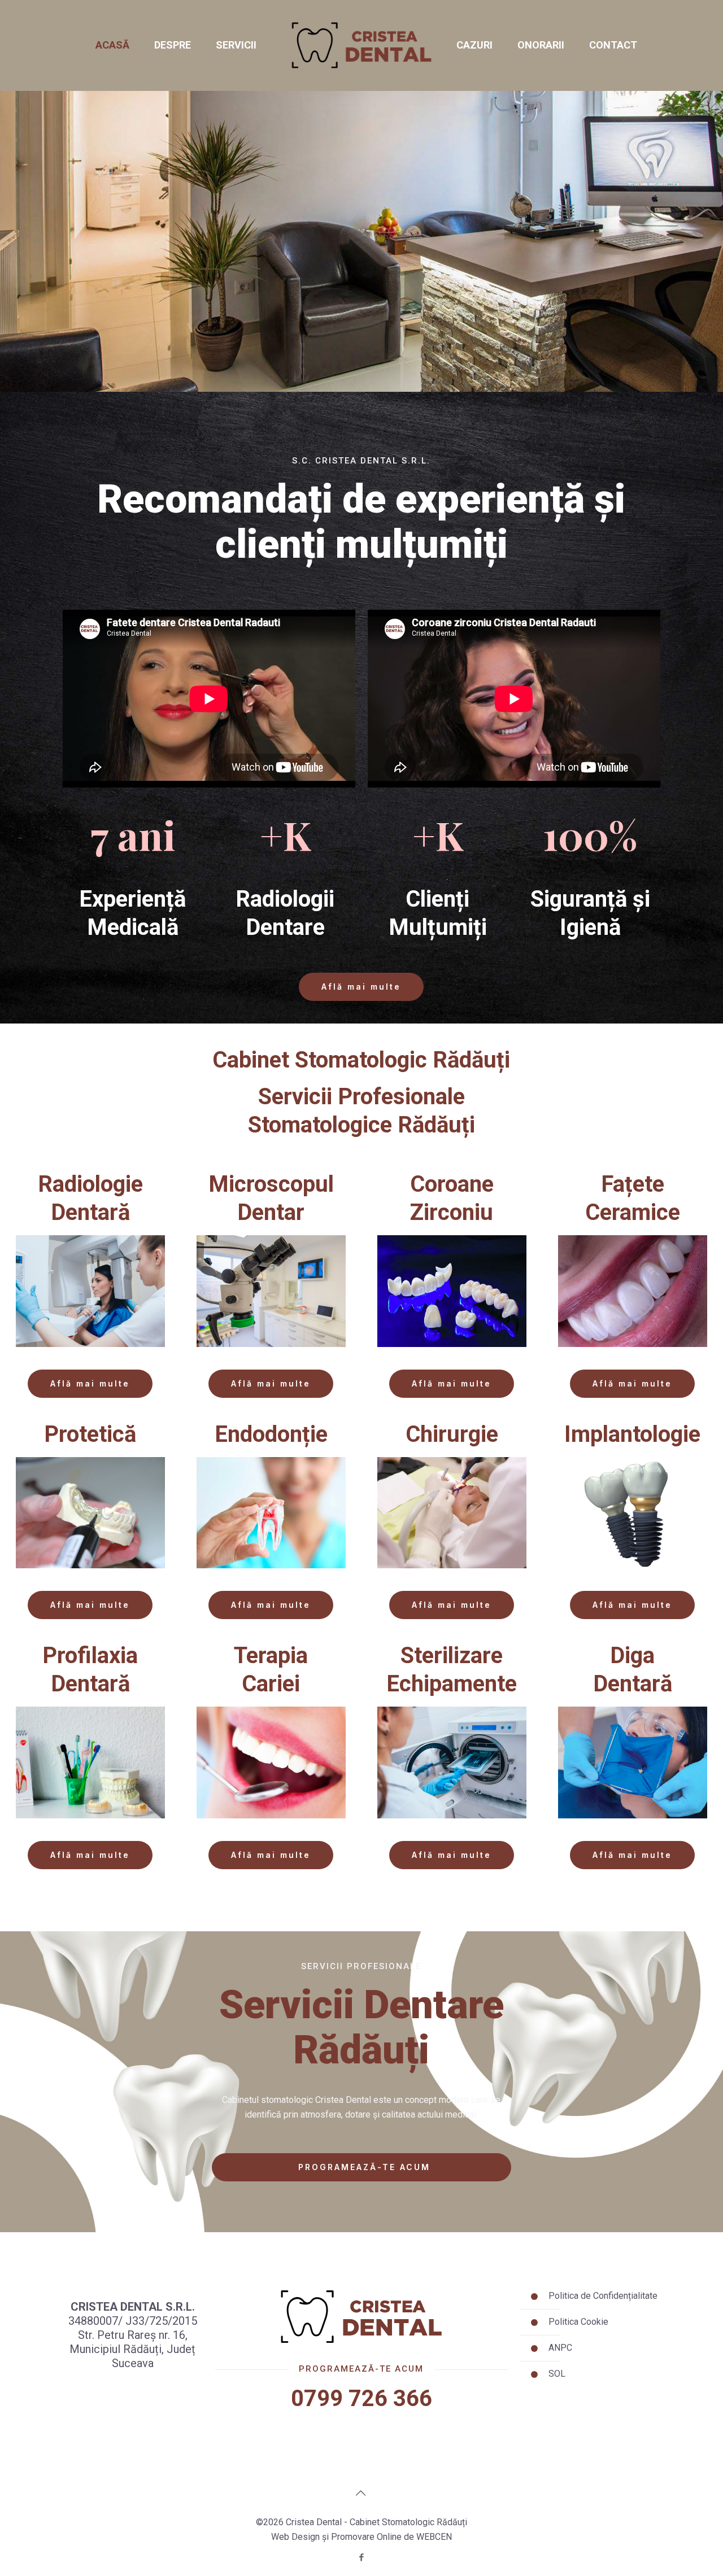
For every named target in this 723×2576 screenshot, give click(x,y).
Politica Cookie (578, 2322)
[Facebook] (361, 2557)
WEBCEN (434, 2537)
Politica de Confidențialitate (603, 2296)
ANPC (560, 2348)
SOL (557, 2374)
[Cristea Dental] (361, 45)
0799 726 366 (361, 2398)
